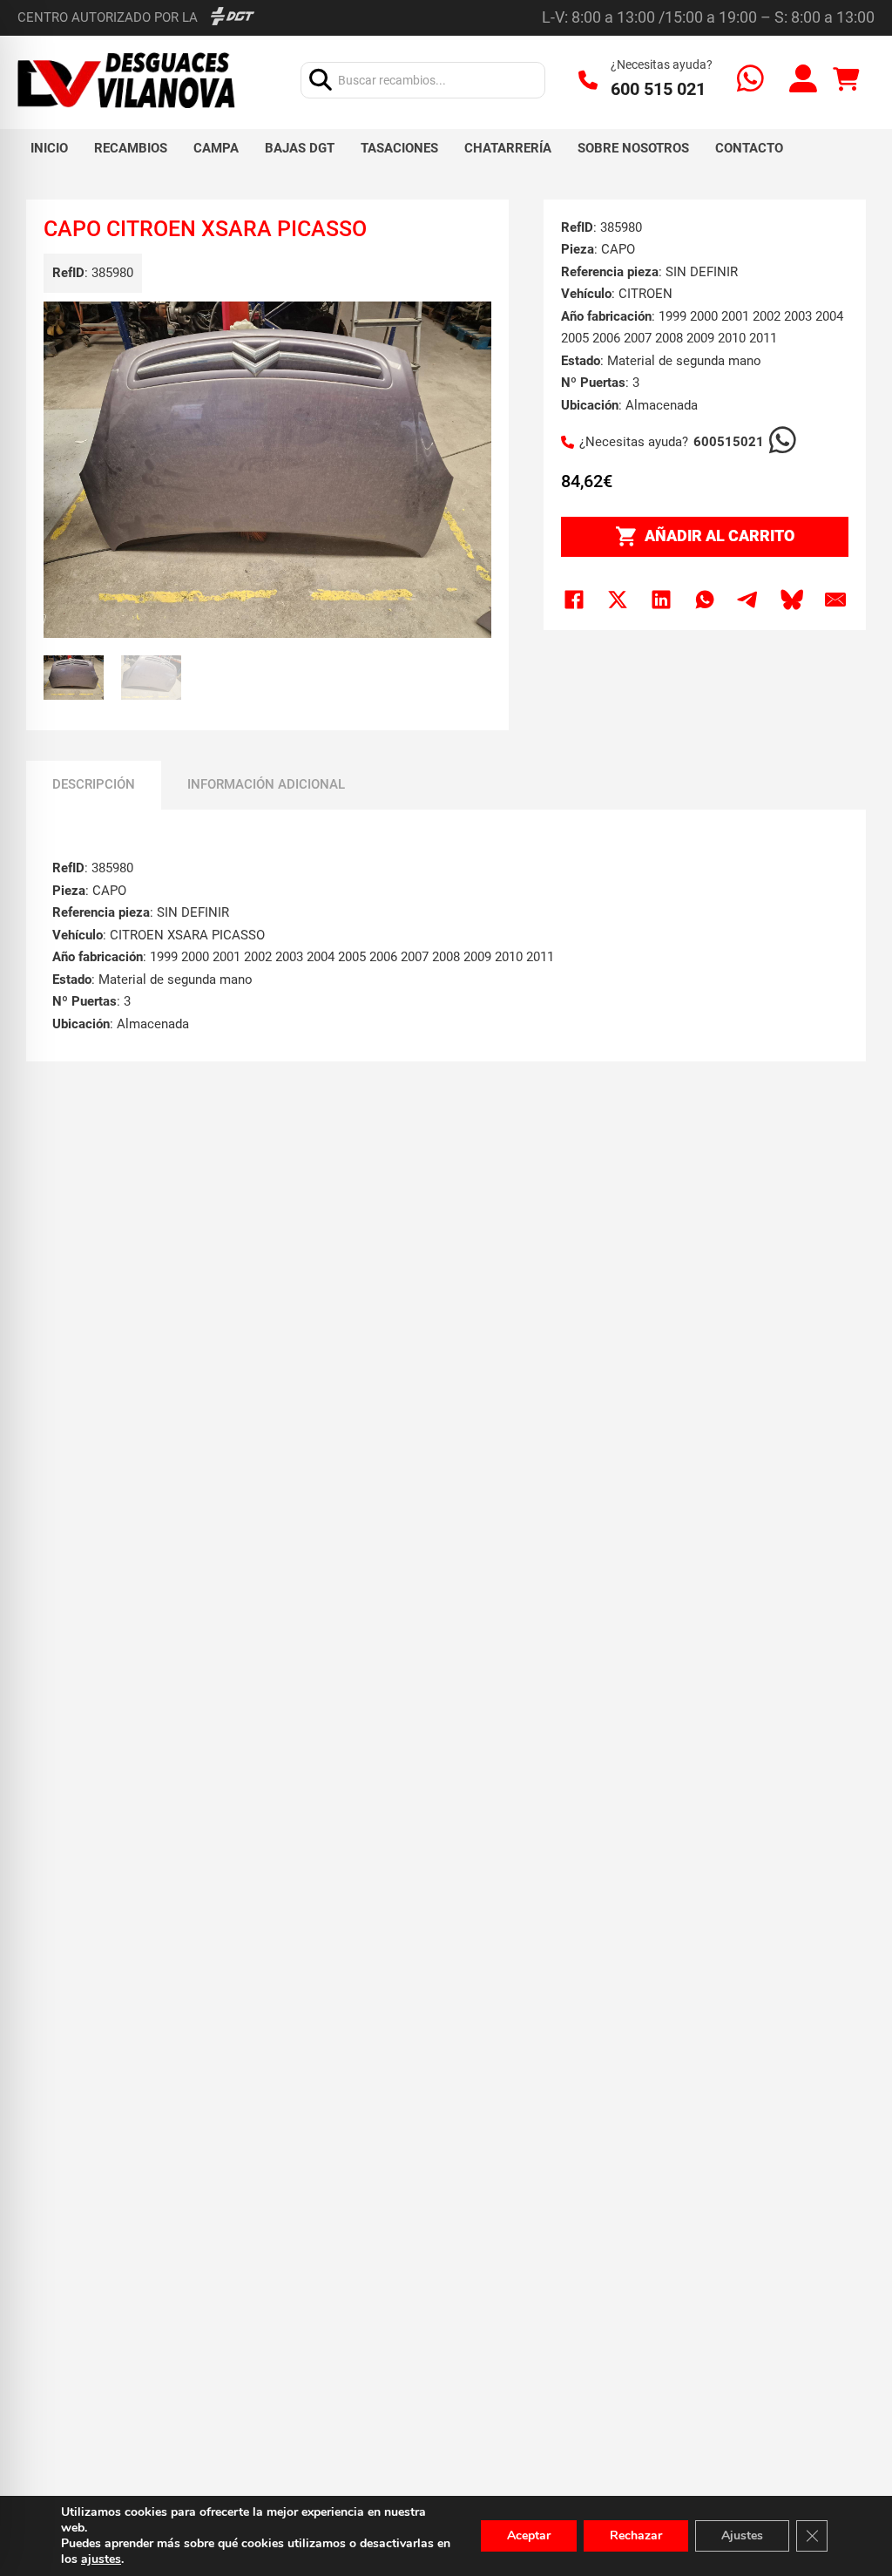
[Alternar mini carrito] (846, 80)
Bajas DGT (300, 148)
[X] (618, 600)
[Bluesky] (792, 600)
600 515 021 (658, 89)
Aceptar (529, 2535)
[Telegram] (748, 600)
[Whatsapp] (750, 81)
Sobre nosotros (633, 148)
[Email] (835, 600)
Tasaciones (399, 148)
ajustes (101, 2559)
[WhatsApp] (705, 600)
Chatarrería (508, 148)
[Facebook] (574, 600)
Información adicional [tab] (266, 784)
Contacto (749, 148)
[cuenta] (803, 81)
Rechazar (636, 2535)
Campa (216, 148)
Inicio (49, 148)
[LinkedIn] (661, 600)
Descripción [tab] (94, 784)
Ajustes (742, 2535)
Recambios (131, 148)
